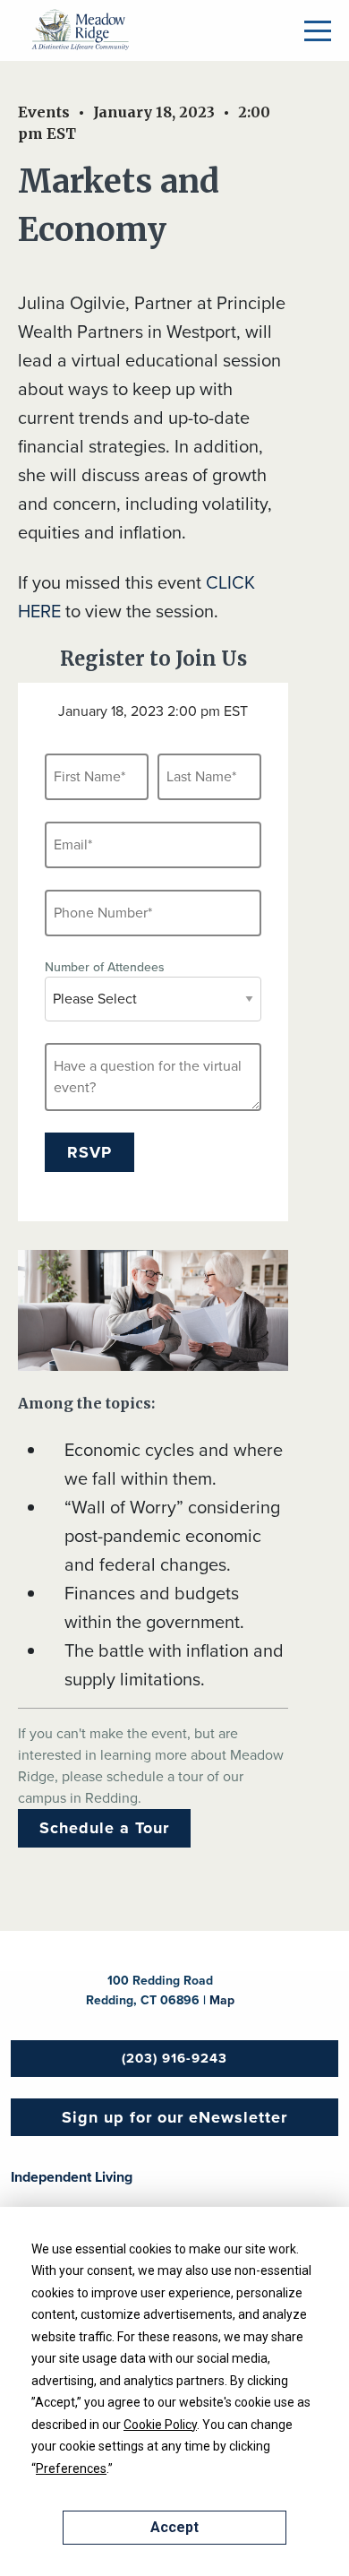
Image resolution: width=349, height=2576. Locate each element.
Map (222, 2000)
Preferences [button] (71, 2468)
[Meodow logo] (81, 30)
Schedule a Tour (104, 1828)
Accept (174, 2527)
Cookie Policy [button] (160, 2425)
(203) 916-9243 (174, 2058)
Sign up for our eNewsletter (174, 2117)
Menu (318, 31)
